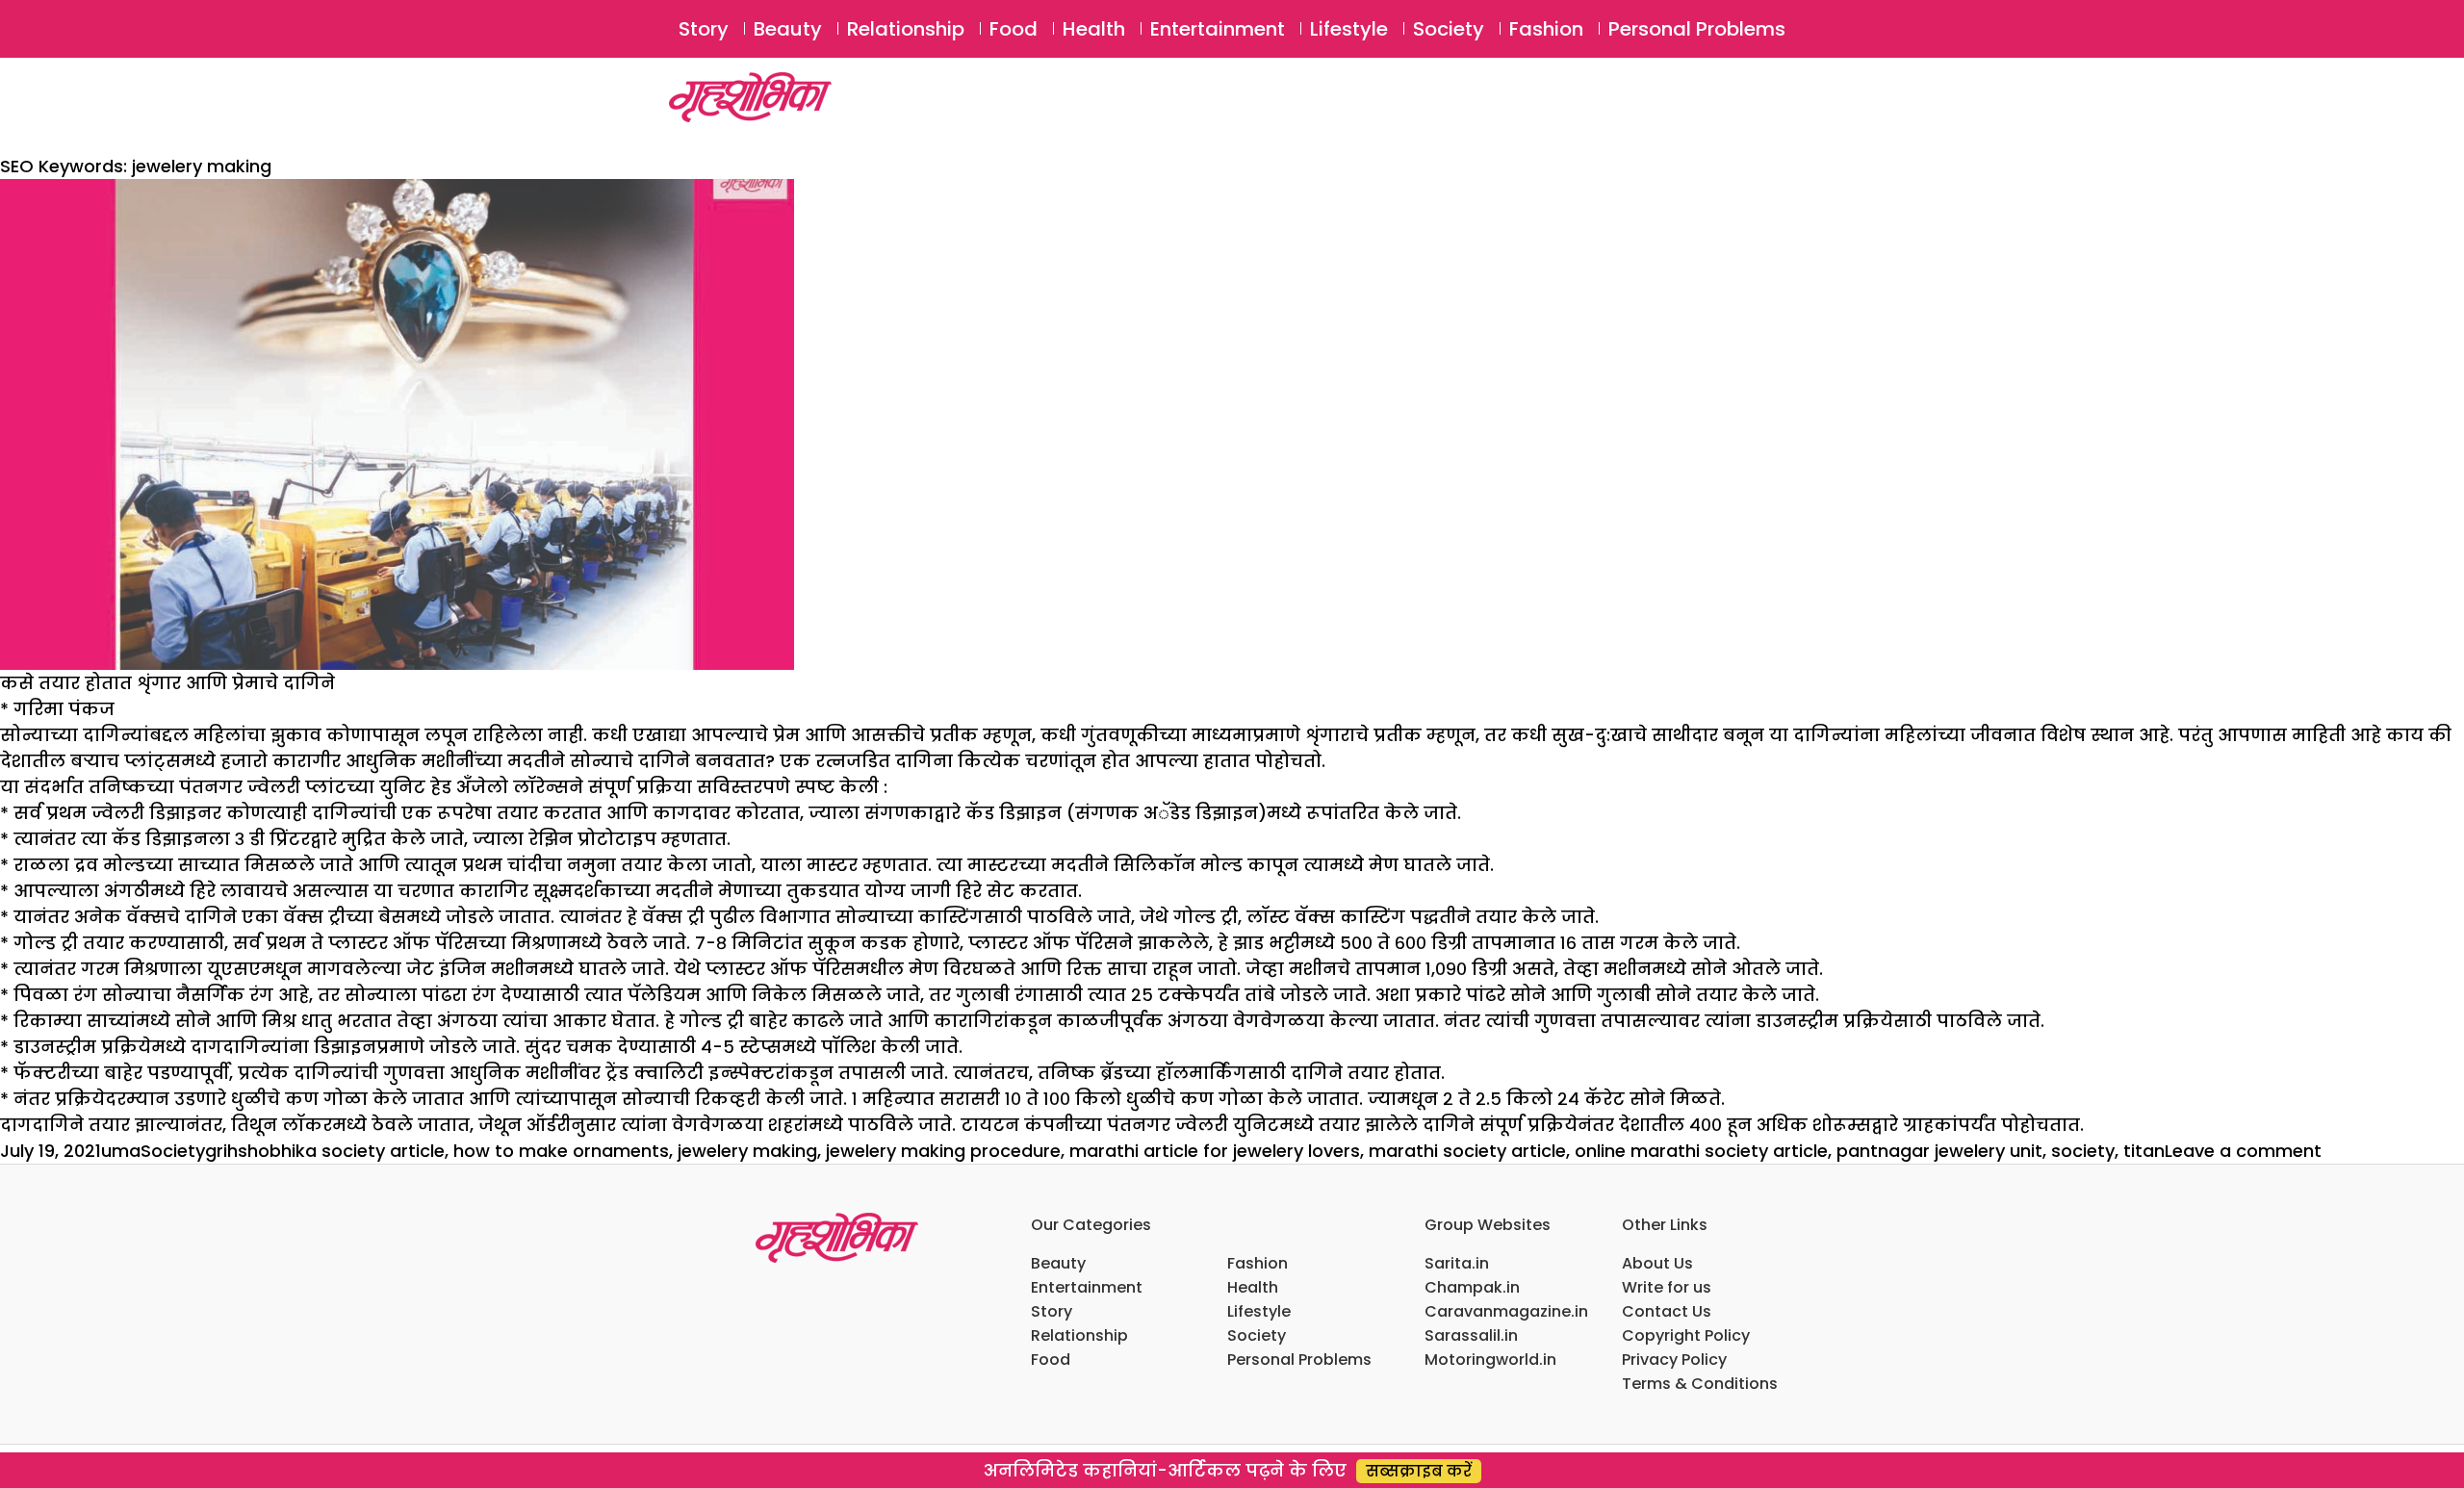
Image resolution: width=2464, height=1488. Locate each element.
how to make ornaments (561, 1151)
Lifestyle (1349, 29)
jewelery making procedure (943, 1151)
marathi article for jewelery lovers (1215, 1151)
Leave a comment (2243, 1151)
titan (2144, 1151)
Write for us (1667, 1287)
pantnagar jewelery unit (1939, 1151)
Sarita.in (1457, 1263)
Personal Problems (1697, 29)
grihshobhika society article (325, 1151)
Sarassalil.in (1471, 1335)
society (2083, 1151)
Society (1449, 29)
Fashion (1546, 29)
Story (704, 29)
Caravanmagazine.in (1506, 1311)
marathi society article (1467, 1151)
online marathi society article (1701, 1151)
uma (121, 1151)
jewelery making (747, 1151)
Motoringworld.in (1490, 1360)
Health (1094, 29)
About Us (1657, 1263)
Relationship (906, 29)
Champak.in (1472, 1287)
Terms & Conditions (1700, 1384)
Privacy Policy (1674, 1360)
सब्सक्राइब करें (1419, 1471)
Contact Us (1667, 1311)
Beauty (788, 29)
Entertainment (1218, 29)
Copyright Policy (1686, 1335)
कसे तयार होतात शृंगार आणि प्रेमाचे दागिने (167, 683)
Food (1014, 29)
